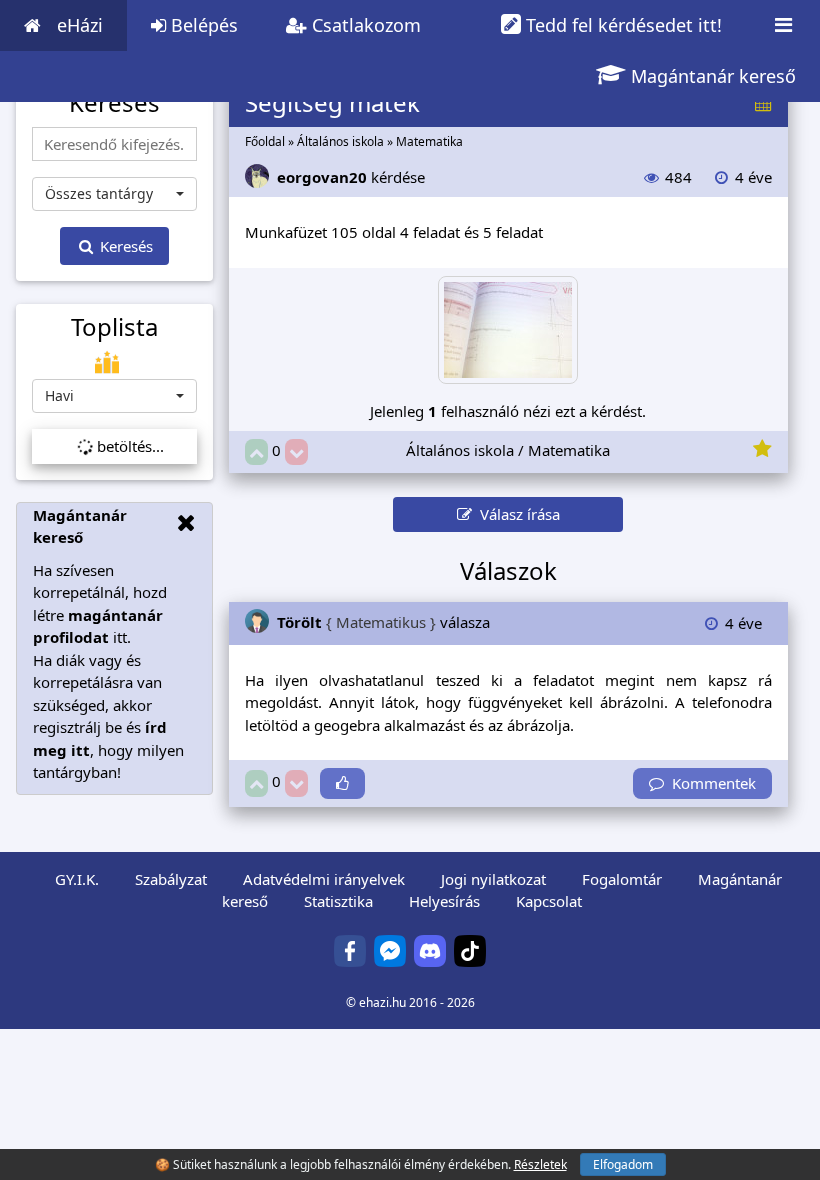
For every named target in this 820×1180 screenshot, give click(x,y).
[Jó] (256, 452)
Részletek (540, 1164)
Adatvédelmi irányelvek (324, 879)
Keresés (124, 246)
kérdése (351, 177)
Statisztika (338, 901)
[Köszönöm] (342, 783)
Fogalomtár (622, 879)
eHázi (80, 25)
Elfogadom (623, 1164)
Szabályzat (171, 879)
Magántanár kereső (711, 76)
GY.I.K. (77, 879)
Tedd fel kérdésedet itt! (621, 25)
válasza (383, 622)
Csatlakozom (364, 25)
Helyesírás (444, 901)
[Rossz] (296, 452)
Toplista (114, 327)
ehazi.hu (382, 1002)
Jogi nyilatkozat (493, 879)
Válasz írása (516, 514)
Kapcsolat (549, 901)
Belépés (202, 25)
